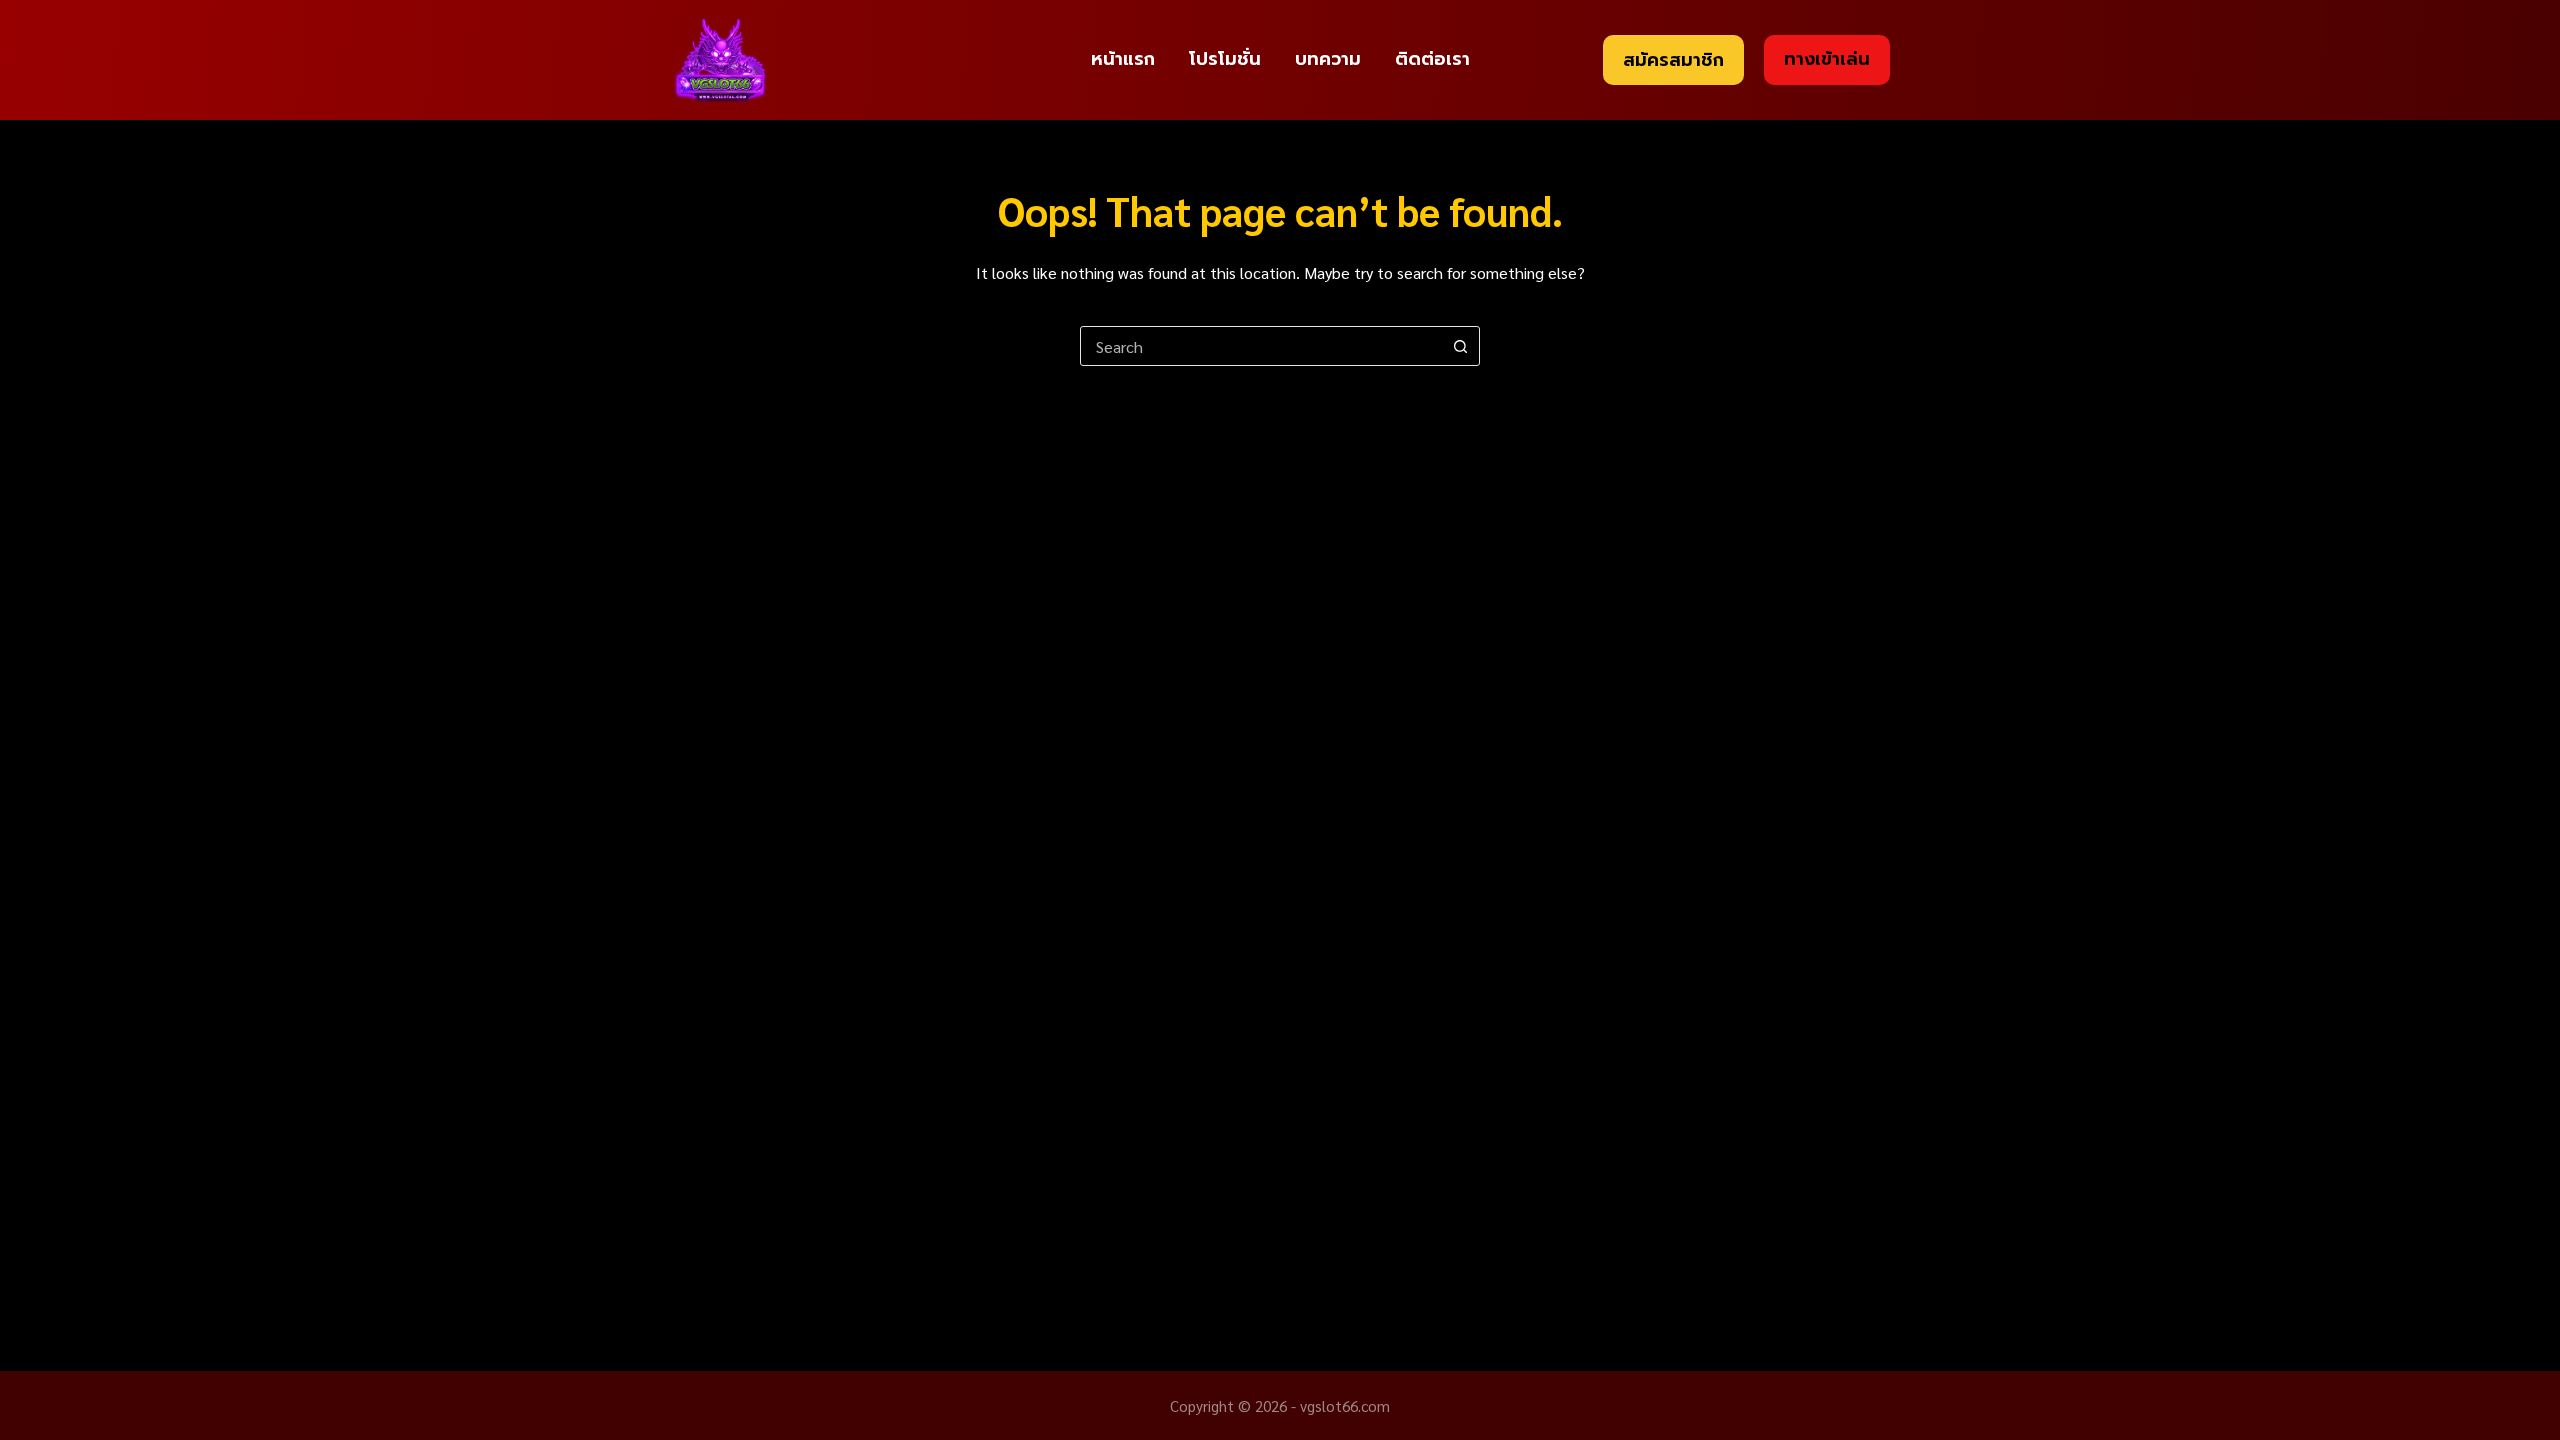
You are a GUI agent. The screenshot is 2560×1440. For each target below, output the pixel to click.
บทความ (1328, 59)
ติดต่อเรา (1432, 59)
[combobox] (1261, 346)
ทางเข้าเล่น (1827, 59)
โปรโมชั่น (1225, 59)
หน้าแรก (1123, 59)
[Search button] (1460, 346)
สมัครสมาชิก (1673, 60)
